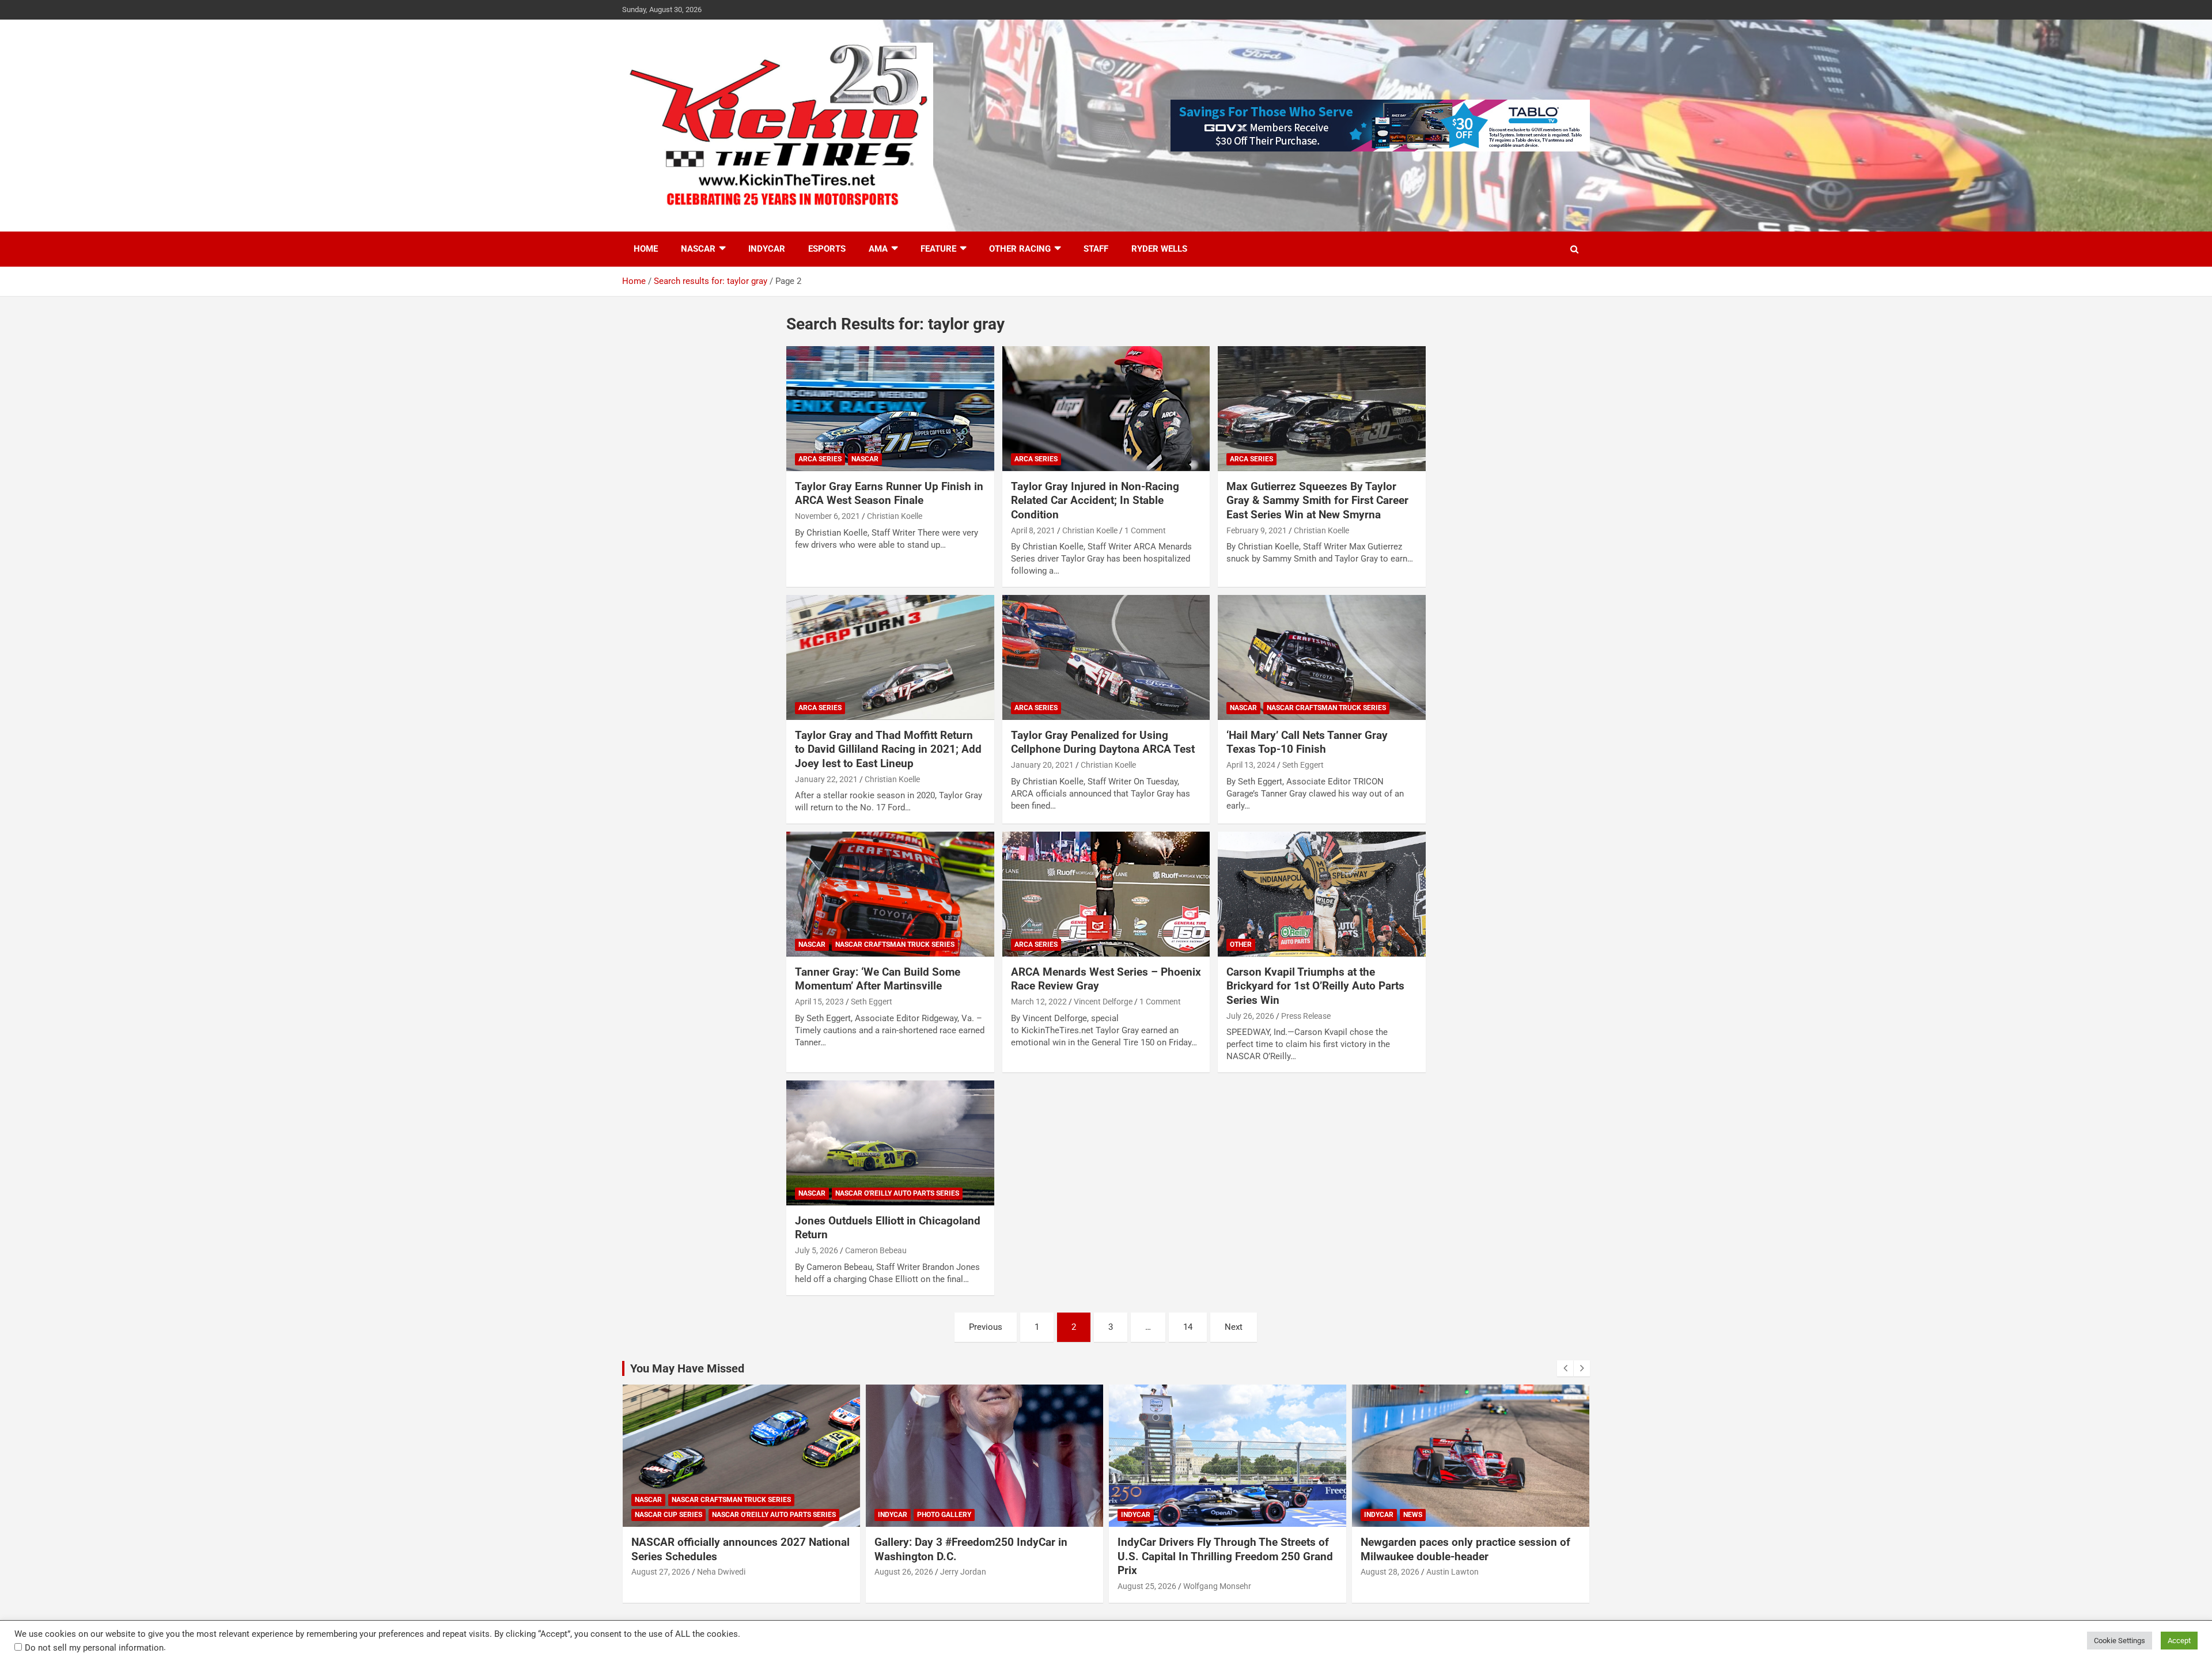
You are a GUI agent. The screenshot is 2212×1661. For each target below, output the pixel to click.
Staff (1096, 249)
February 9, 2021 (1257, 530)
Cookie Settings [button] (2120, 1641)
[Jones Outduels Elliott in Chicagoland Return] (890, 1143)
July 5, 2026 (817, 1250)
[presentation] (1565, 1368)
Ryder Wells (1159, 249)
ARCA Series (820, 459)
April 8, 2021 (1033, 530)
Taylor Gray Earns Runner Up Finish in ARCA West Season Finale (889, 494)
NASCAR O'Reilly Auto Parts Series (897, 1193)
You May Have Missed (687, 1368)
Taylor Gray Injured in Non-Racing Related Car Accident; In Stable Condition (1095, 500)
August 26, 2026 (904, 1572)
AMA (878, 249)
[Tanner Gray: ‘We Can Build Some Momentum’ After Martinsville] (890, 894)
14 (1188, 1327)
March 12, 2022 (1039, 1002)
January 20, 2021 (1042, 765)
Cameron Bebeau (876, 1250)
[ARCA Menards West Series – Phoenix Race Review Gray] (1106, 894)
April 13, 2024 (1251, 765)
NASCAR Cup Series (668, 1515)
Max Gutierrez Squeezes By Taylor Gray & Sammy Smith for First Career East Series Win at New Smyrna (1317, 500)
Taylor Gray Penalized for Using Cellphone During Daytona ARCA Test (1103, 742)
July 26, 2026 (1250, 1016)
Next (1234, 1327)
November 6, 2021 (827, 516)
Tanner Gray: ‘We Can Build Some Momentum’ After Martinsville (878, 979)
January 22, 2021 (826, 779)
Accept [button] (2179, 1641)
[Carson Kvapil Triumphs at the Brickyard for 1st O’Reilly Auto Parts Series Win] (1322, 894)
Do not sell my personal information (94, 1648)
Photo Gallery (944, 1515)
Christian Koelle (895, 516)
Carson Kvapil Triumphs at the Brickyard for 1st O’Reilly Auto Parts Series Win (1315, 986)
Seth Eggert (1303, 765)
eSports (827, 249)
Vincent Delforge (1103, 1002)
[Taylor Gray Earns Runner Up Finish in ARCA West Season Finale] (890, 409)
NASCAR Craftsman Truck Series (1326, 708)
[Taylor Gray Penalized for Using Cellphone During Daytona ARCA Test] (1106, 658)
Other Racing (1020, 249)
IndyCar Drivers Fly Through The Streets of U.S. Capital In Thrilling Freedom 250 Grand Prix (1225, 1556)
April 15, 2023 (819, 1002)
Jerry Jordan (963, 1572)
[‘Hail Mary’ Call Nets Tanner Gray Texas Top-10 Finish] (1322, 658)
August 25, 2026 (1147, 1586)
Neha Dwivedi (721, 1572)
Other (1241, 945)
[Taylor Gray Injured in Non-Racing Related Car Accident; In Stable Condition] (1106, 409)
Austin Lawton (1452, 1572)
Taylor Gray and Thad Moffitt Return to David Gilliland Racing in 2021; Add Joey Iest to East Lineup (888, 749)
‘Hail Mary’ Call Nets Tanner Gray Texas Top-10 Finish (1307, 742)
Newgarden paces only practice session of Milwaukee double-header (1465, 1549)
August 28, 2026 (1390, 1572)
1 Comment (1145, 530)
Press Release (1306, 1016)
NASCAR (698, 249)
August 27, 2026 (661, 1572)
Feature (938, 249)
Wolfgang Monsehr (1217, 1586)
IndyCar (767, 249)
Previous (986, 1327)
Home (646, 249)
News (1413, 1515)
